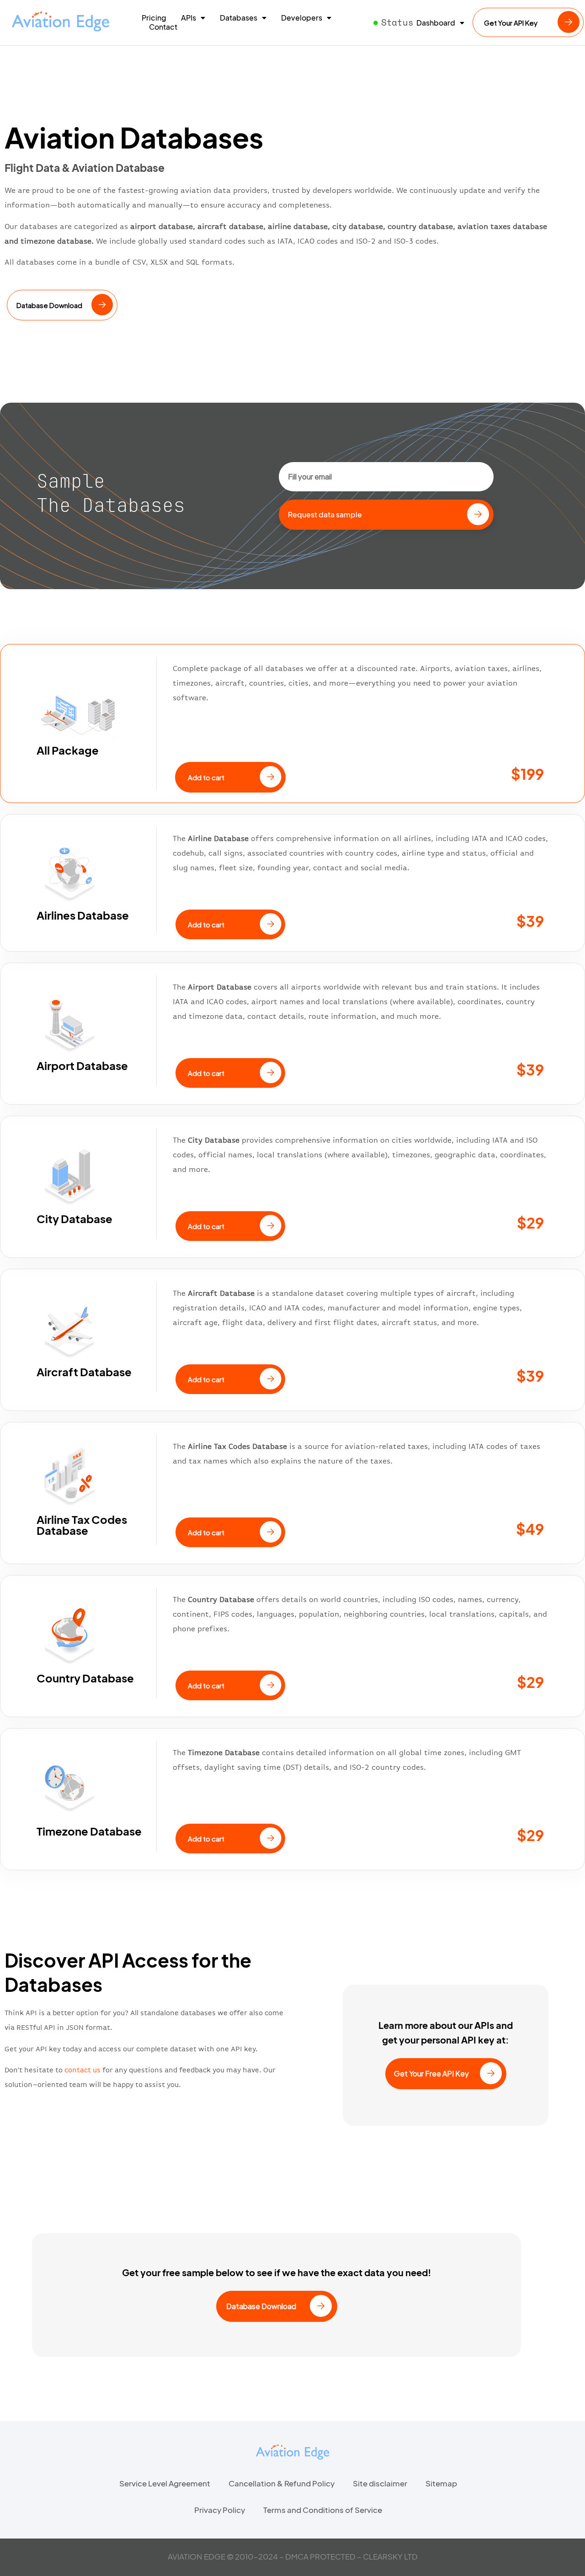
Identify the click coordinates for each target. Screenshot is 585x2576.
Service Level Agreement (165, 2483)
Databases (239, 18)
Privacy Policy (220, 2510)
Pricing (154, 18)
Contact (163, 27)
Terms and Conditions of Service (323, 2510)
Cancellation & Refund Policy (282, 2483)
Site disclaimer (380, 2483)
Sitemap (441, 2483)
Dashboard (436, 23)
